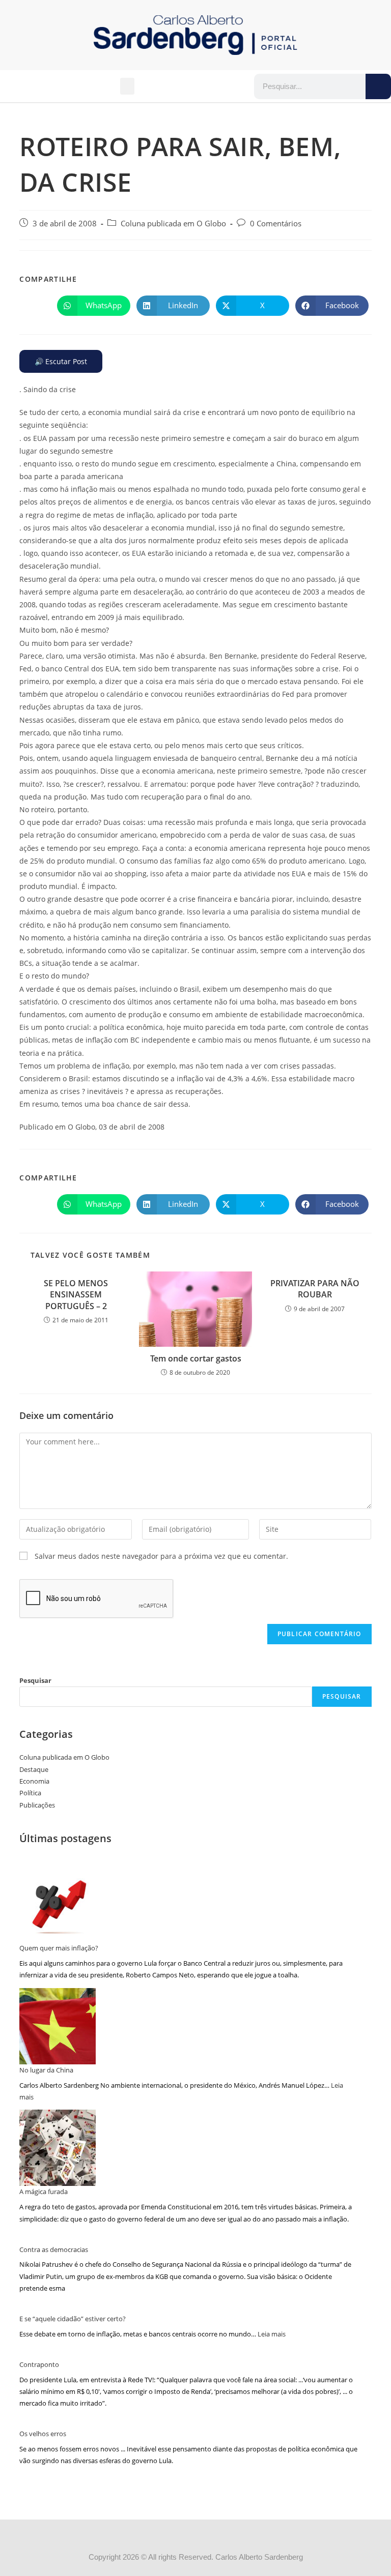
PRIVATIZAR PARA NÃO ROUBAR (315, 1289)
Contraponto (39, 2364)
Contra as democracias (54, 2249)
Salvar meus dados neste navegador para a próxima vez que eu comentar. (161, 1556)
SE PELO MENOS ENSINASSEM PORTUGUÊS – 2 (76, 1295)
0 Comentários (276, 224)
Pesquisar (35, 1680)
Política (30, 1793)
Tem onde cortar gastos (196, 1358)
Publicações (37, 1805)
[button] (127, 86)
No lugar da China (46, 2070)
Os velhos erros (43, 2434)
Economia (34, 1781)
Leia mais (272, 2334)
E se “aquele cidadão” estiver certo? (73, 2319)
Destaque (34, 1769)
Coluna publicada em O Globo (173, 224)
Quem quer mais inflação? (59, 1948)
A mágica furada (44, 2192)
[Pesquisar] (378, 86)
